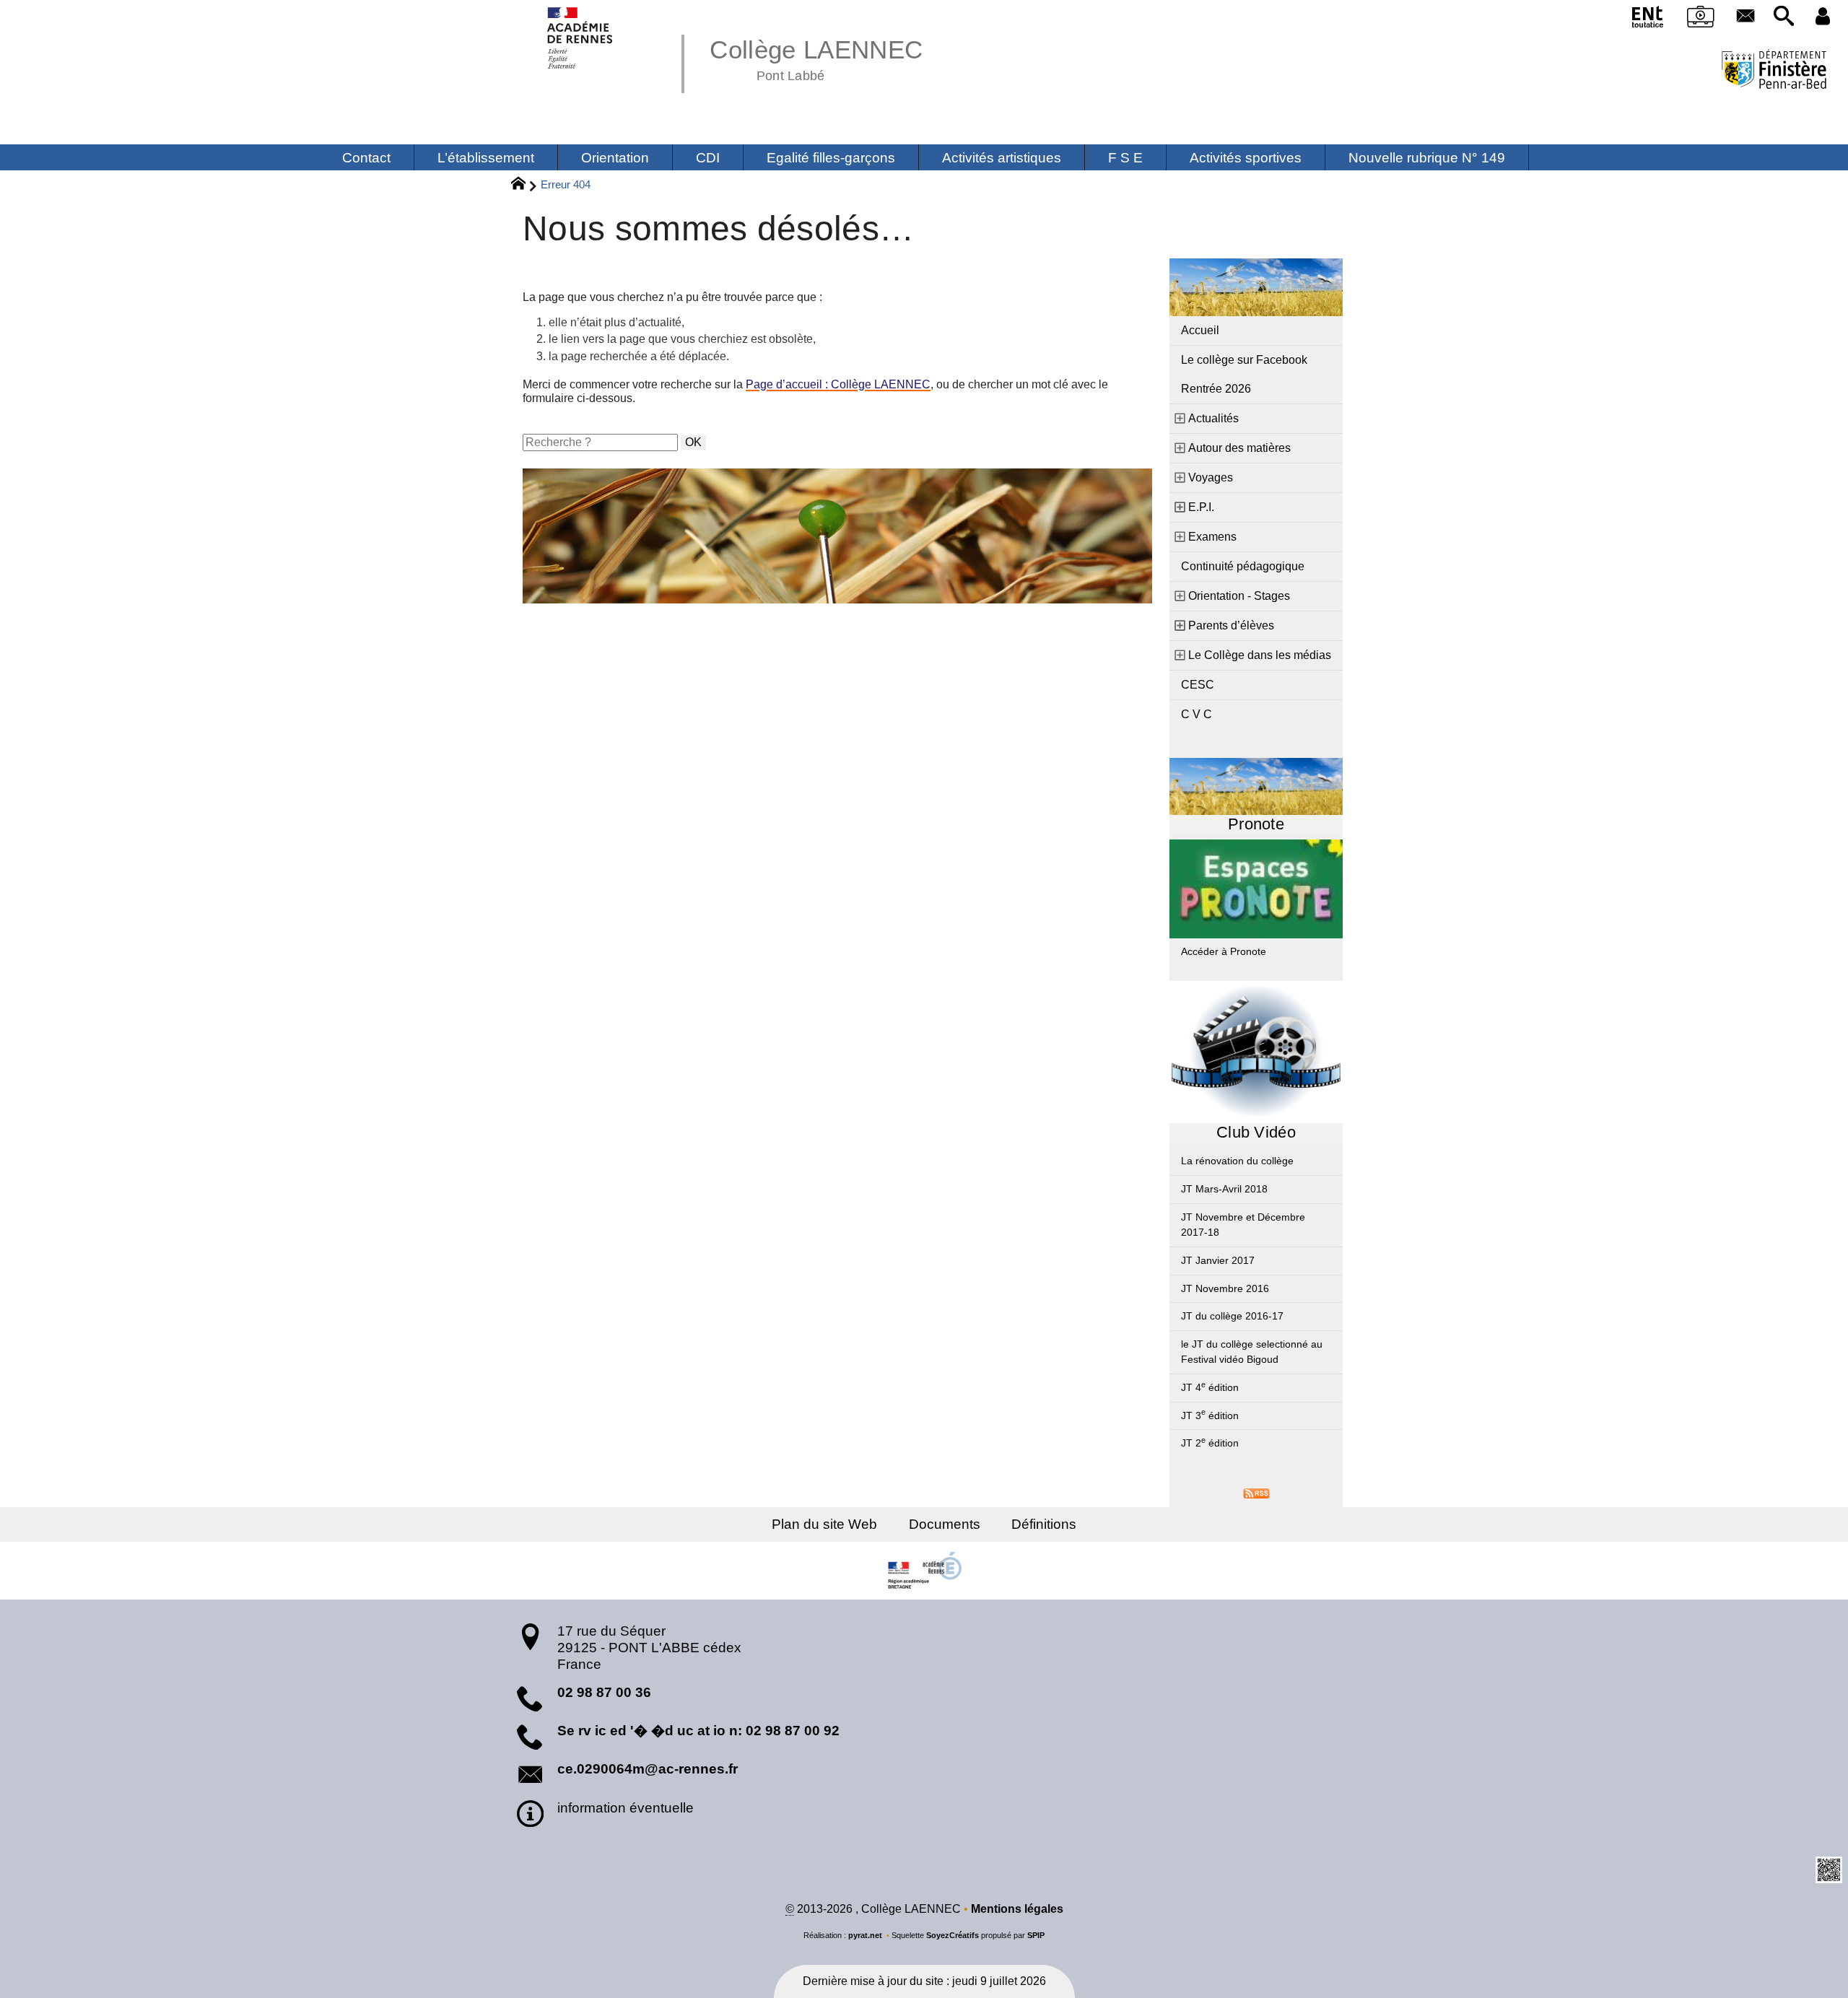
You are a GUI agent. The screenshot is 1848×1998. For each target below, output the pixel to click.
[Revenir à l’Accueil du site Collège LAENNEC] (581, 38)
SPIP (1036, 1935)
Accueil (1200, 330)
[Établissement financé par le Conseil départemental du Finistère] (1774, 71)
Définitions (1044, 1524)
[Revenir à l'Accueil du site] (524, 186)
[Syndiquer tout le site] (1256, 1492)
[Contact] (1745, 17)
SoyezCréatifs (953, 1935)
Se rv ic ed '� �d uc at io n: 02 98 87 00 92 (698, 1731)
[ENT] (1649, 19)
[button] (1784, 17)
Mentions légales (1017, 1909)
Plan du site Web (824, 1524)
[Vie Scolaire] (1701, 19)
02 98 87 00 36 (604, 1692)
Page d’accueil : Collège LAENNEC (838, 384)
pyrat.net (865, 1935)
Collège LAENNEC (816, 58)
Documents (945, 1524)
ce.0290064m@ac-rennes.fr (648, 1769)
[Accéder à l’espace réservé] (1823, 17)
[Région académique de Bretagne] (924, 1571)
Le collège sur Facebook (1244, 360)
